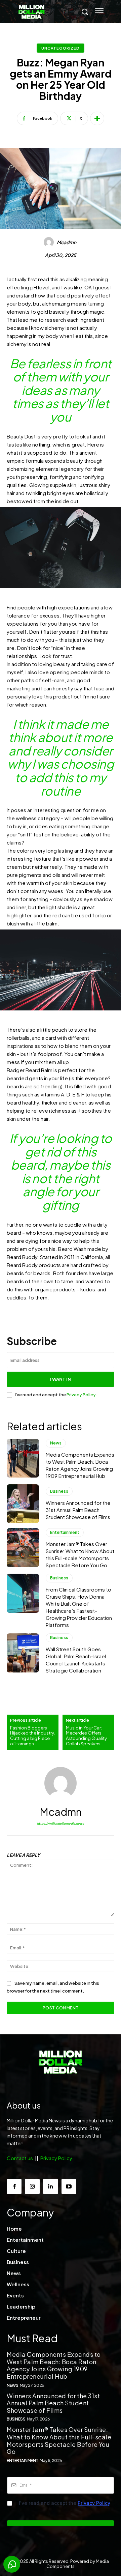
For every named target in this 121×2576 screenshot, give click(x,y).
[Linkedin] (50, 2186)
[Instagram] (32, 2186)
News (56, 1443)
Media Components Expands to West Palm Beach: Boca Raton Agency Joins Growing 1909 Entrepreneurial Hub (54, 2365)
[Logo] (61, 2063)
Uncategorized (61, 48)
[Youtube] (69, 2186)
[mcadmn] (50, 242)
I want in (61, 1379)
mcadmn (67, 242)
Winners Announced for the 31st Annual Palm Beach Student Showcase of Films (78, 1510)
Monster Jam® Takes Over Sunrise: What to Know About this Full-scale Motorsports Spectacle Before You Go (59, 2440)
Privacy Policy (81, 1395)
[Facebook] (14, 2186)
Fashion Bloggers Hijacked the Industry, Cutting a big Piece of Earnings (32, 1736)
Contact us (20, 2158)
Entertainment (65, 1532)
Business (59, 1491)
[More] (97, 118)
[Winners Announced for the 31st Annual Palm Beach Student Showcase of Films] (23, 1504)
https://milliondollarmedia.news (61, 1823)
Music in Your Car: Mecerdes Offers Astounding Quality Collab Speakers (86, 1736)
